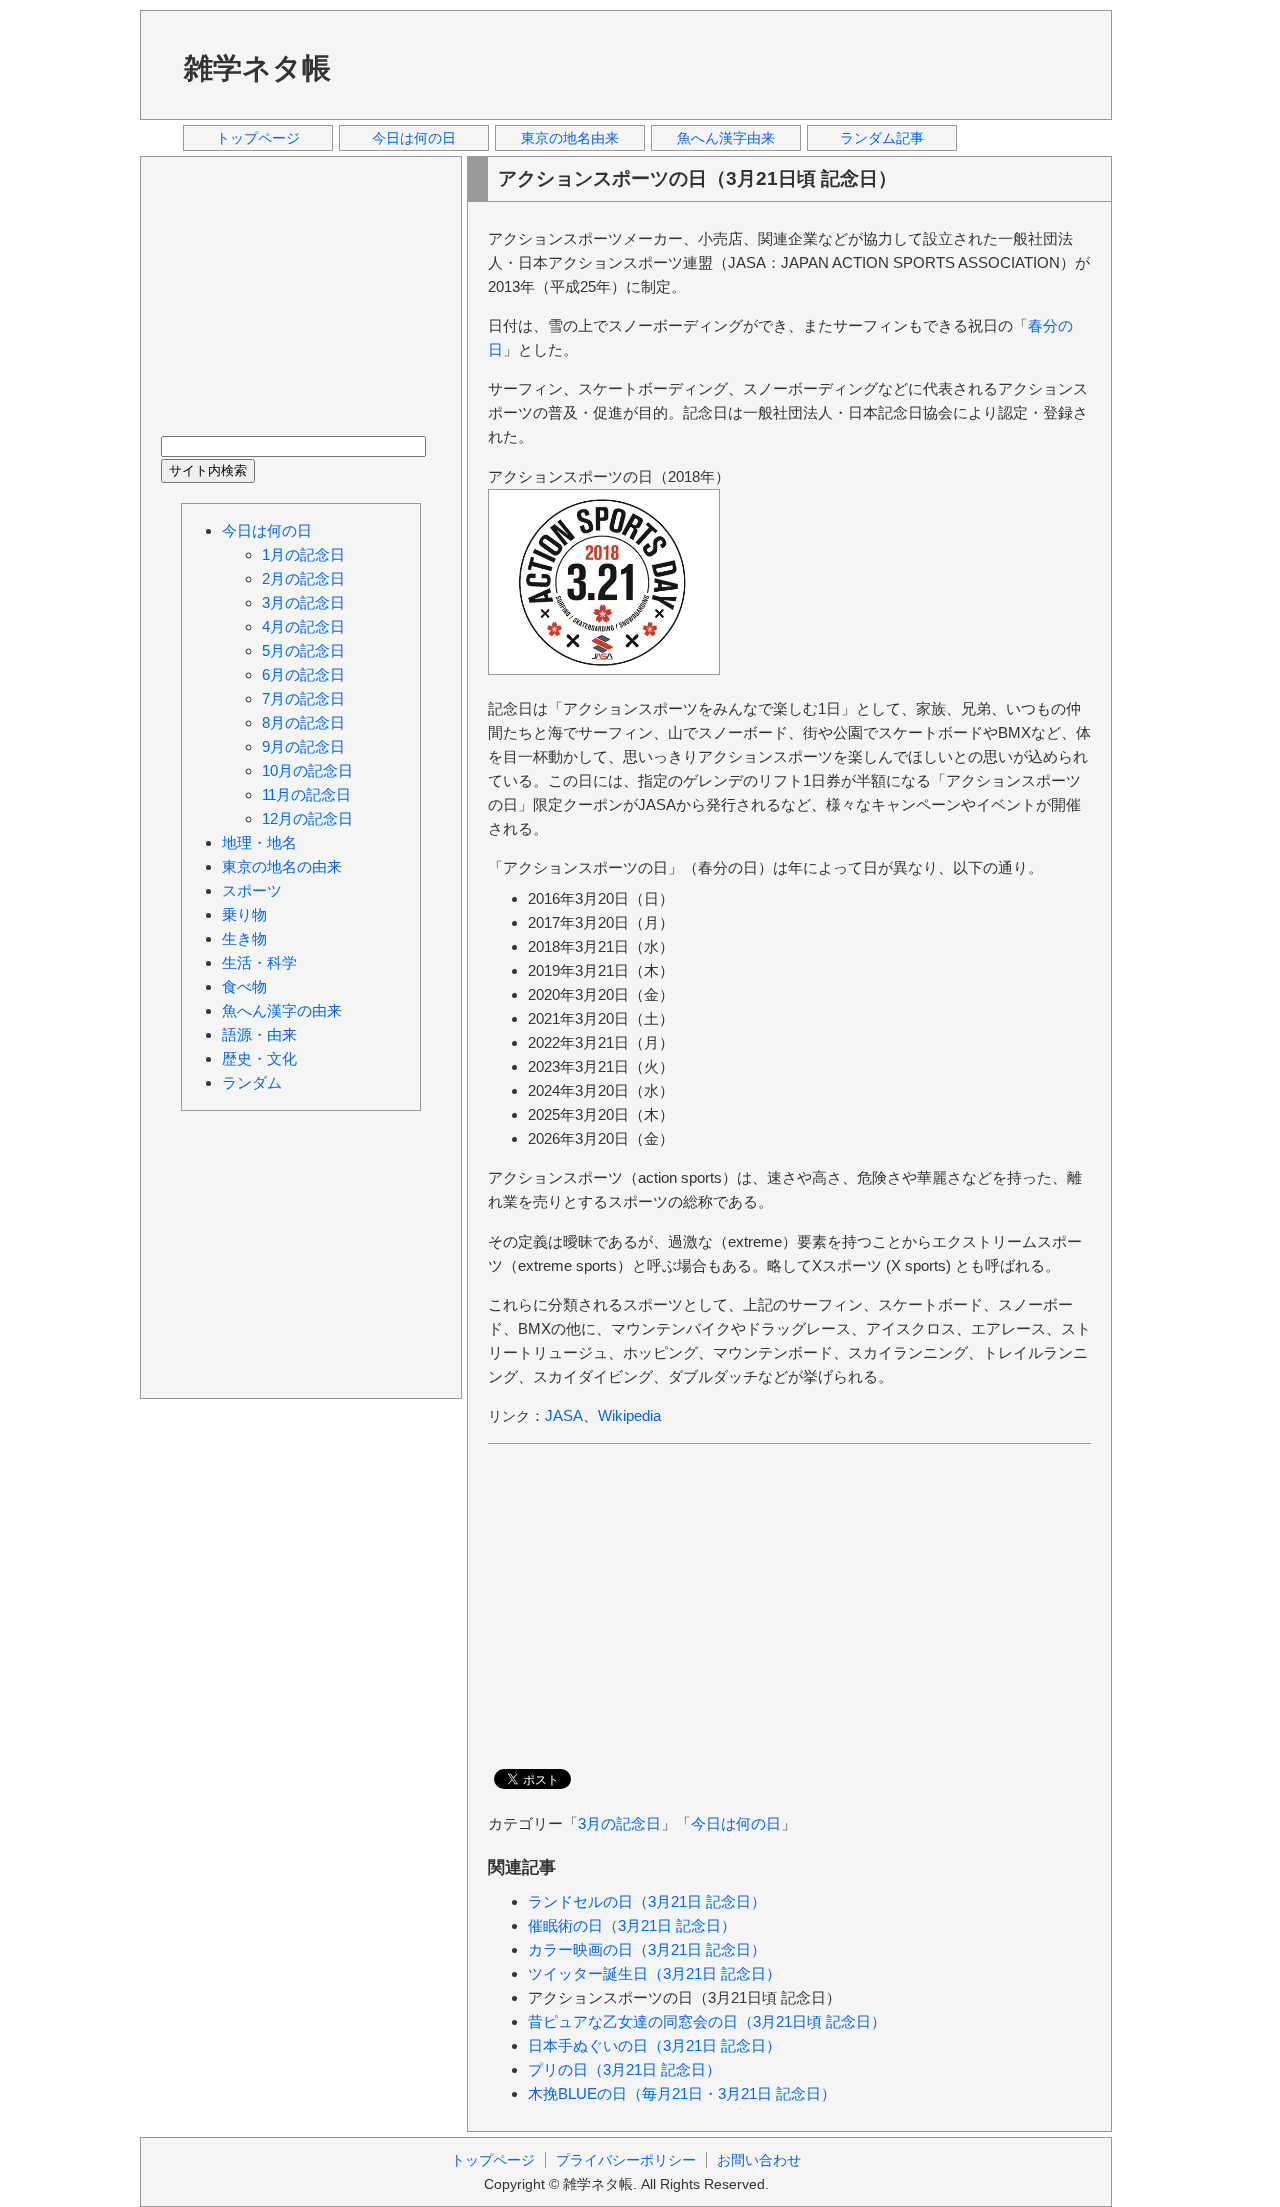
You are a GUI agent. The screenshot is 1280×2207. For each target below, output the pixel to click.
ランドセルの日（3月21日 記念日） (647, 1901)
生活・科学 (259, 962)
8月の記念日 (303, 722)
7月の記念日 (303, 698)
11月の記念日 (306, 794)
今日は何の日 (414, 138)
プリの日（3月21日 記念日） (624, 2069)
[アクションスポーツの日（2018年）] (604, 669)
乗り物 (244, 914)
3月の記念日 (619, 1823)
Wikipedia (629, 1415)
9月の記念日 (303, 746)
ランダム (252, 1082)
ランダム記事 (882, 138)
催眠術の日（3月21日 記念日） (632, 1925)
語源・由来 (259, 1034)
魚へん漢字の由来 (282, 1010)
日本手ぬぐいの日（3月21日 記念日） (654, 2045)
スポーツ (252, 890)
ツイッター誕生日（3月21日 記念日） (654, 1973)
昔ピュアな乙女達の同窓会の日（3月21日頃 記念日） (707, 2021)
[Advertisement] (729, 64)
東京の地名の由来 (282, 866)
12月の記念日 (307, 818)
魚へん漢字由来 (726, 138)
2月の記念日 (303, 578)
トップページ (258, 138)
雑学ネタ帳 (257, 68)
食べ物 (244, 986)
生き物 (244, 938)
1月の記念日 (303, 554)
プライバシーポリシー (626, 2160)
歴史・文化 (259, 1058)
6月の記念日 (303, 674)
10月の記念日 (307, 770)
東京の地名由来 (570, 138)
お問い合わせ (759, 2160)
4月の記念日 (303, 626)
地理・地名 (259, 842)
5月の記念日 (303, 650)
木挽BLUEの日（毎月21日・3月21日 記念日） (682, 2093)
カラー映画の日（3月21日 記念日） (647, 1949)
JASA (564, 1415)
